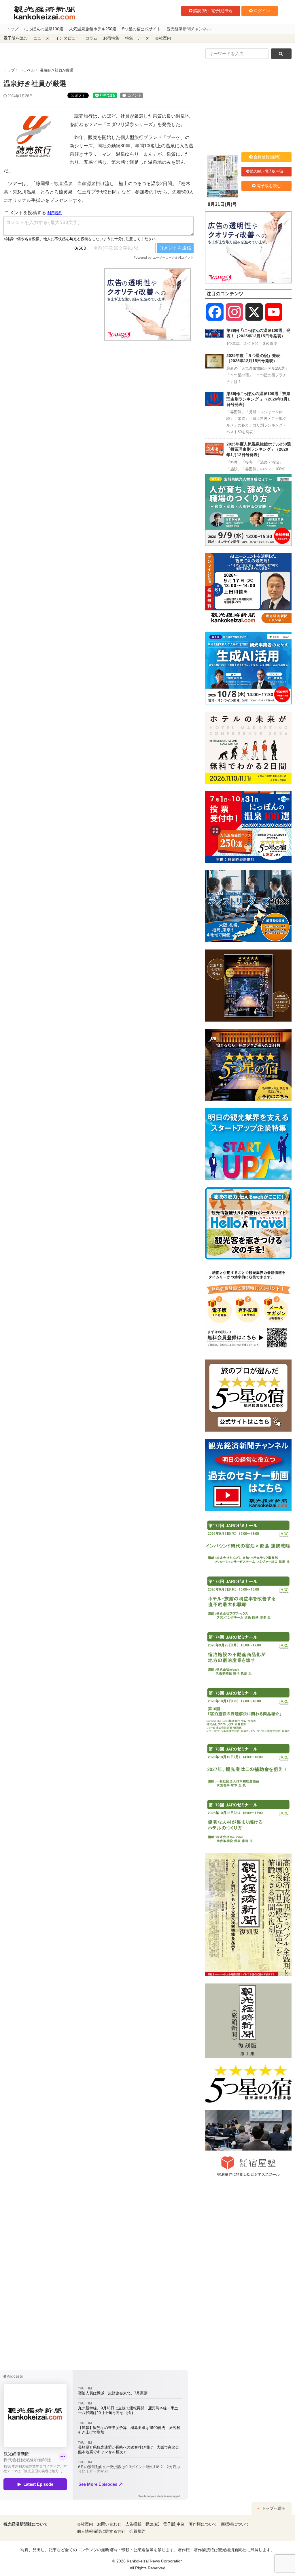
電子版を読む (16, 38)
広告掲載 (133, 2524)
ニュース (41, 38)
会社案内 (163, 38)
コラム (91, 38)
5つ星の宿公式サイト (141, 29)
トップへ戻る (273, 2508)
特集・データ (137, 38)
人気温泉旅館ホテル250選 (93, 29)
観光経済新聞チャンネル (189, 29)
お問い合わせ (109, 2524)
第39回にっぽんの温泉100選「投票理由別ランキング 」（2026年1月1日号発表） (258, 399)
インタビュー (67, 38)
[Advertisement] (50, 304)
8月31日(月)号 (222, 204)
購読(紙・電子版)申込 (213, 11)
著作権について (203, 2524)
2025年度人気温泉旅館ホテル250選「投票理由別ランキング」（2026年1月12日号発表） (259, 449)
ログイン (262, 11)
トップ (12, 29)
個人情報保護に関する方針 (101, 2531)
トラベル (27, 70)
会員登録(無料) (267, 157)
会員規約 (137, 2531)
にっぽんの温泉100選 (44, 29)
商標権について (235, 2524)
